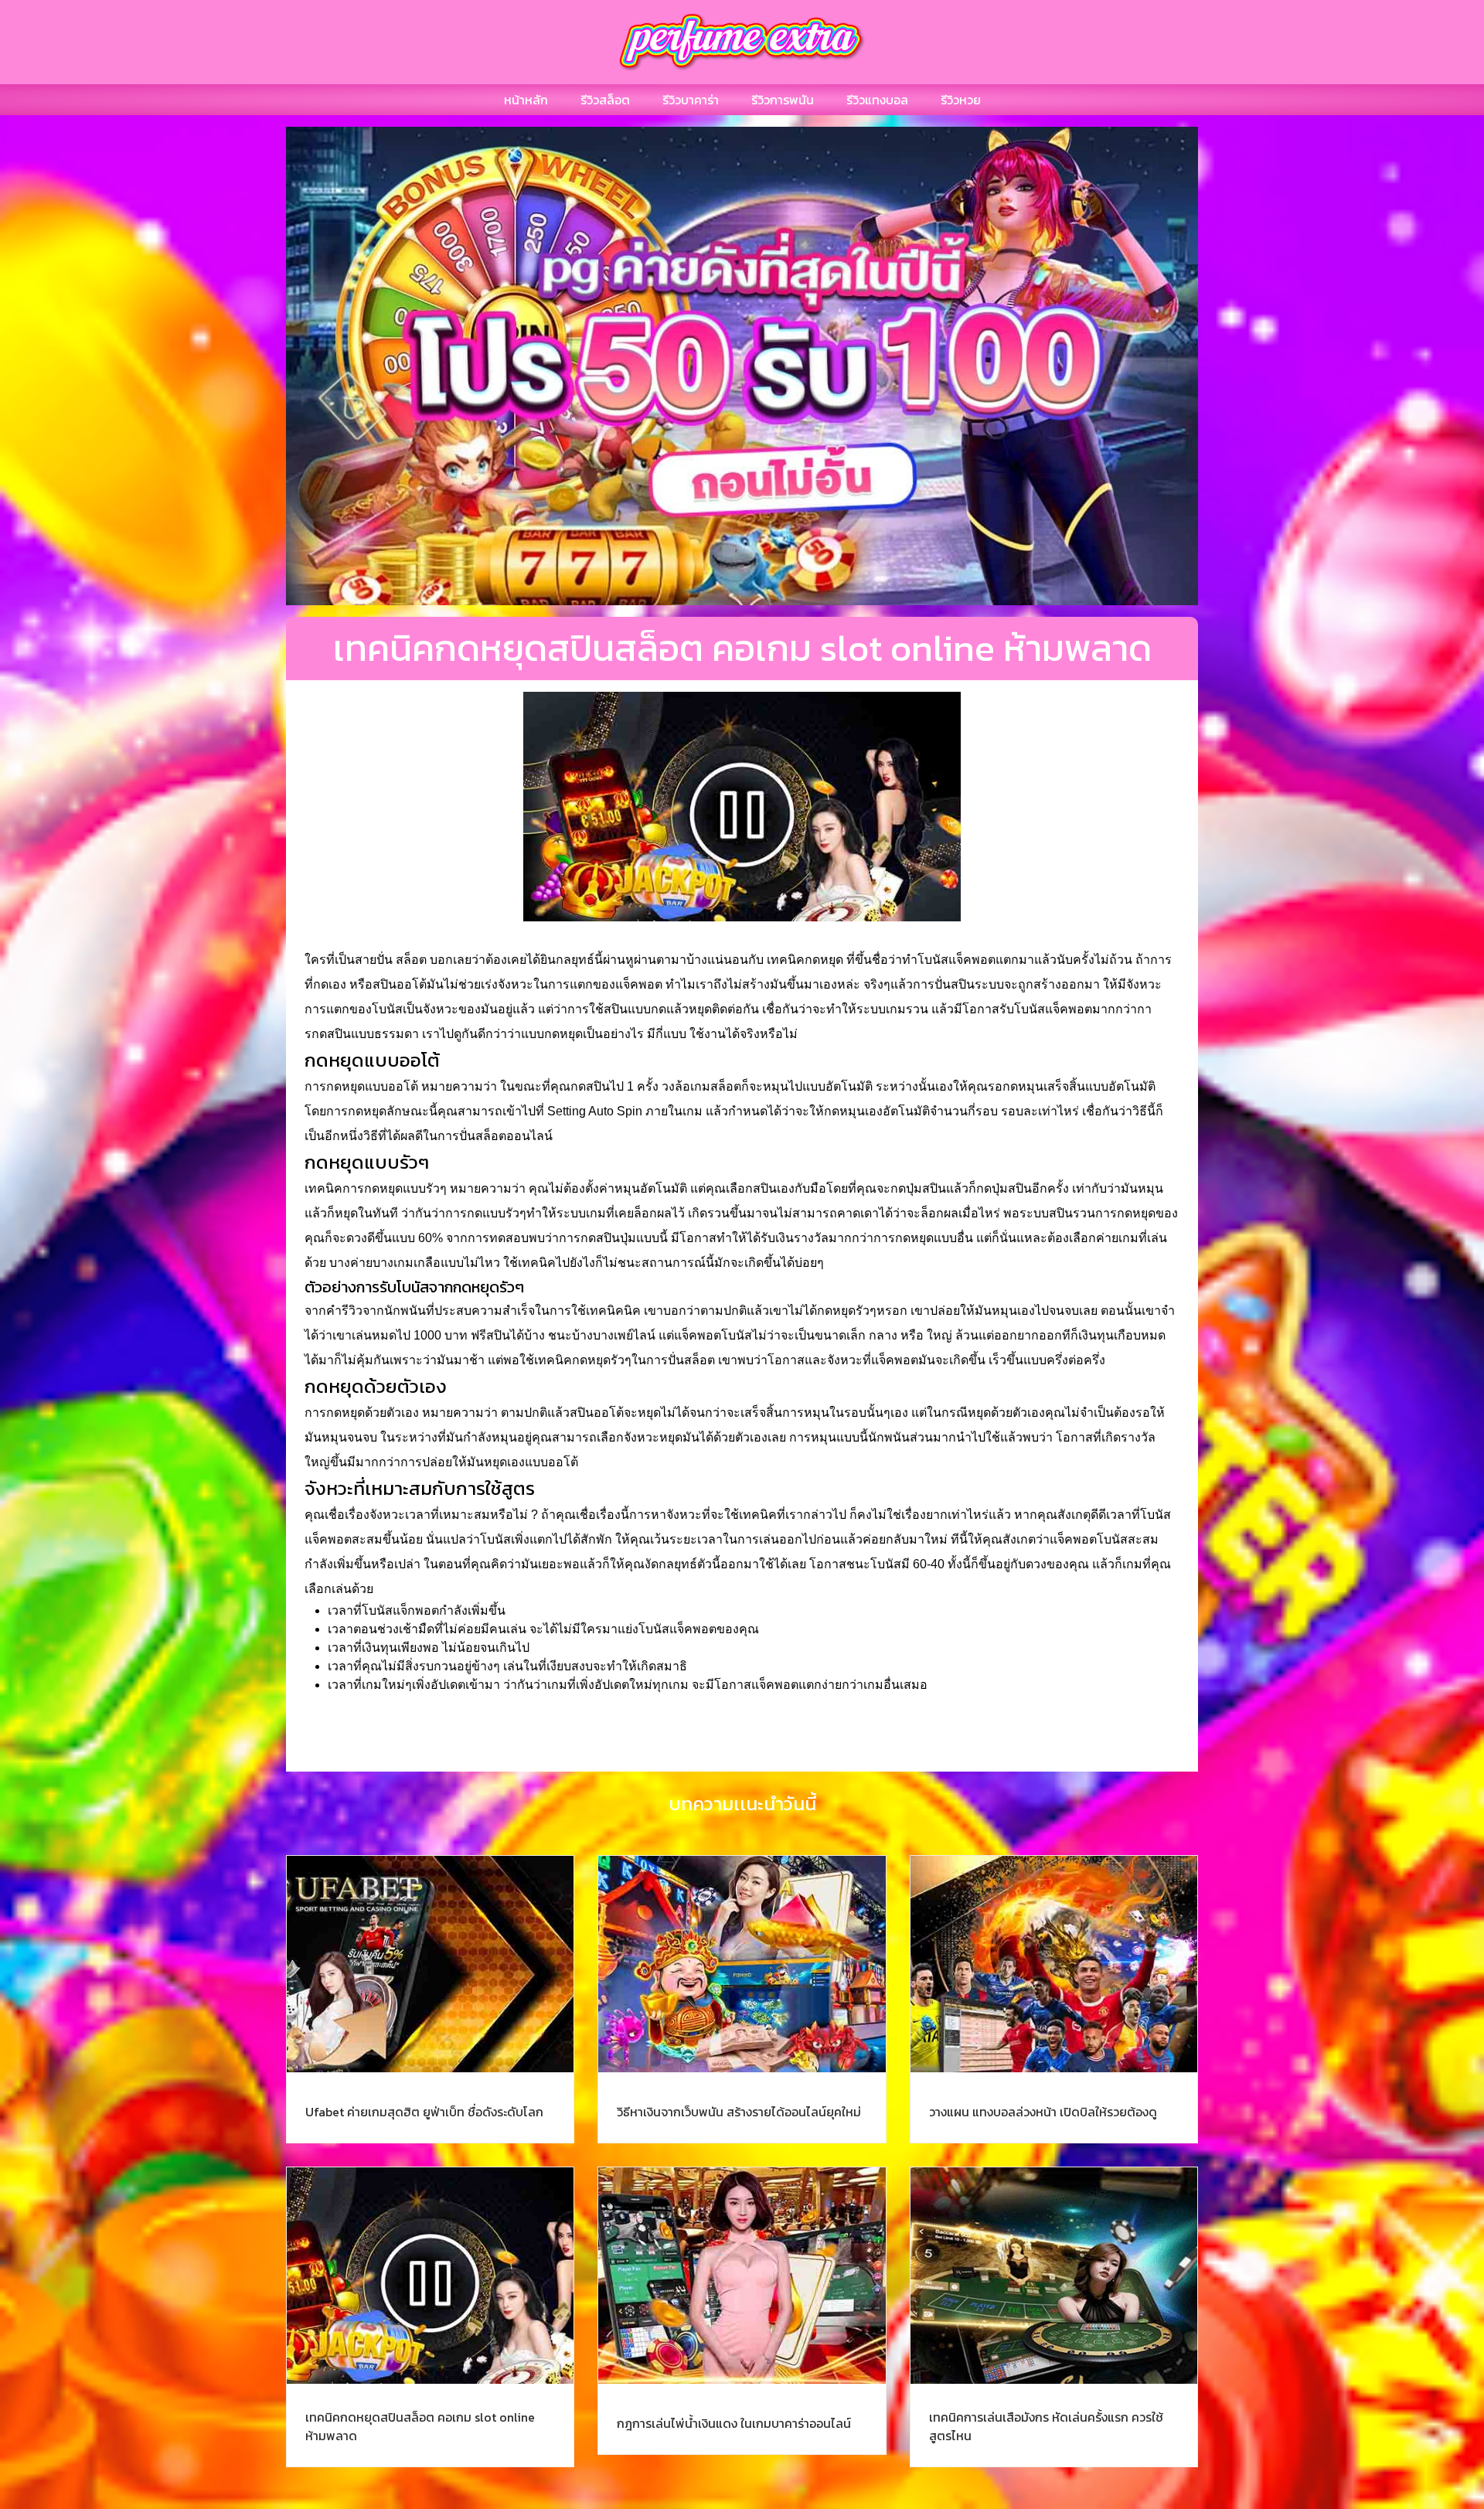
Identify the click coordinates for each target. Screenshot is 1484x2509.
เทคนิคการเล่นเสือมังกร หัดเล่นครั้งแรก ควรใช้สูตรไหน (1046, 2426)
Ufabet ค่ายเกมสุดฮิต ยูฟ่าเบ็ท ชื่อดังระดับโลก (424, 2112)
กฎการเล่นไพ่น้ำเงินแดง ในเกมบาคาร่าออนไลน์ (734, 2423)
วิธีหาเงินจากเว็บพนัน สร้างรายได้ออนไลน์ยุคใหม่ (739, 2112)
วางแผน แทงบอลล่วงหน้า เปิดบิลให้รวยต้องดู (1043, 2112)
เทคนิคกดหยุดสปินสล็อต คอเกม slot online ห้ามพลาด (420, 2426)
